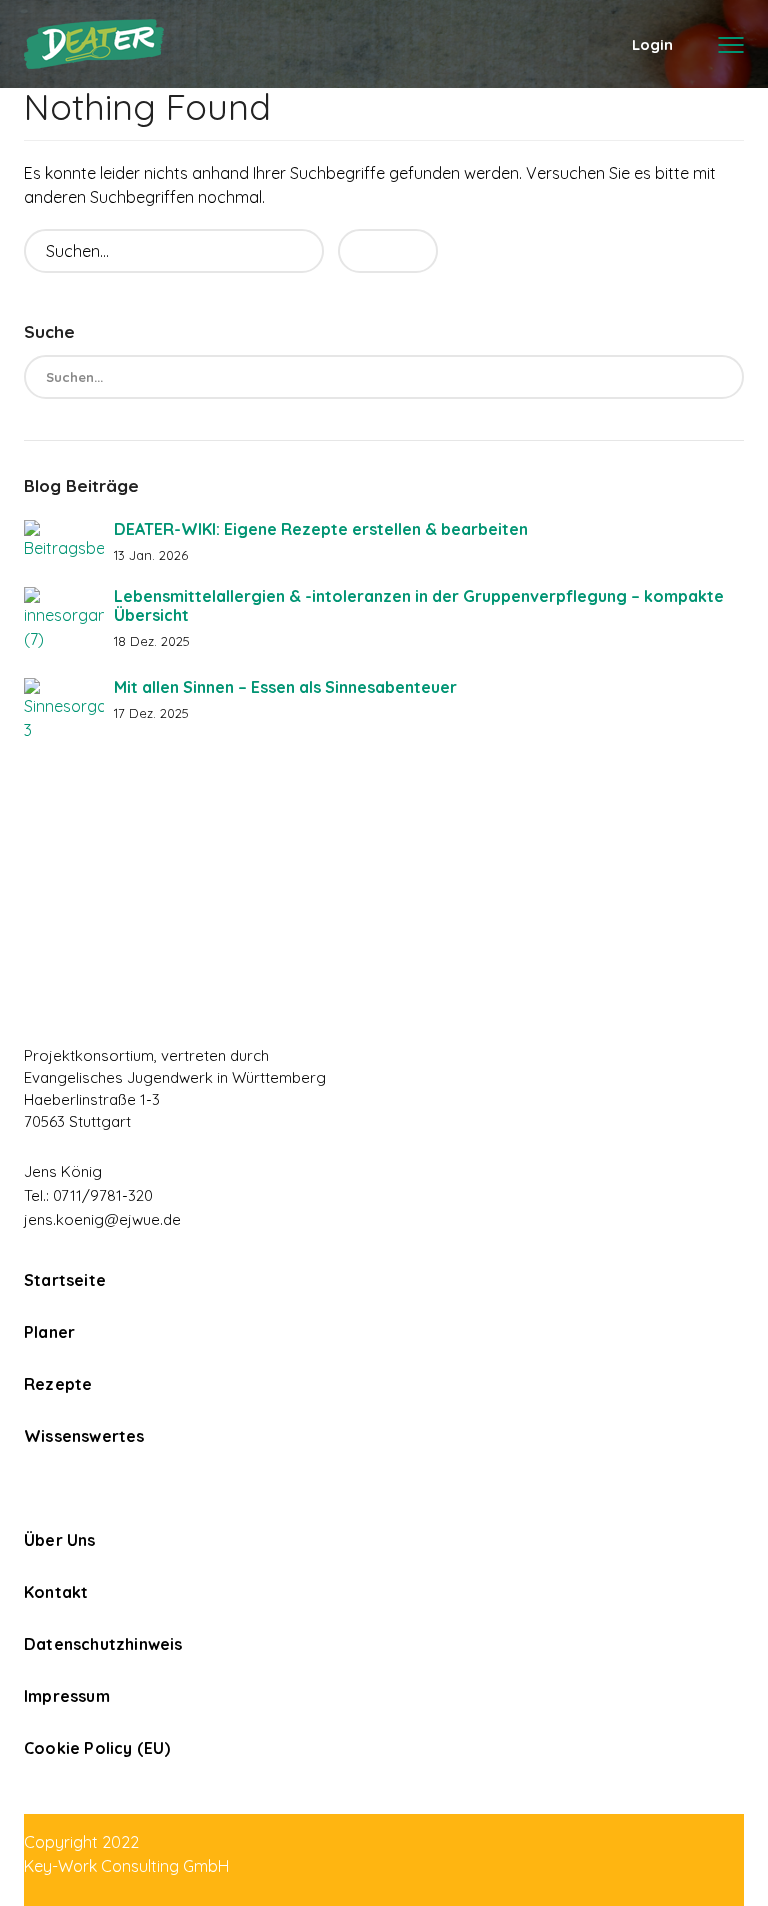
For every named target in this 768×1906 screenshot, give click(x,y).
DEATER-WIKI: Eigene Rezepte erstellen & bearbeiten (321, 529)
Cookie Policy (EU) (97, 1748)
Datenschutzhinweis (103, 1644)
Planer (49, 1332)
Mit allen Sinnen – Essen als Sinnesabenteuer (285, 687)
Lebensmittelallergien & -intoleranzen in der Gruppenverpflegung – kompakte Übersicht (419, 605)
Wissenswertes (84, 1436)
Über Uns (60, 1540)
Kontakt (56, 1592)
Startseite (65, 1280)
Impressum (67, 1696)
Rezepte (58, 1384)
